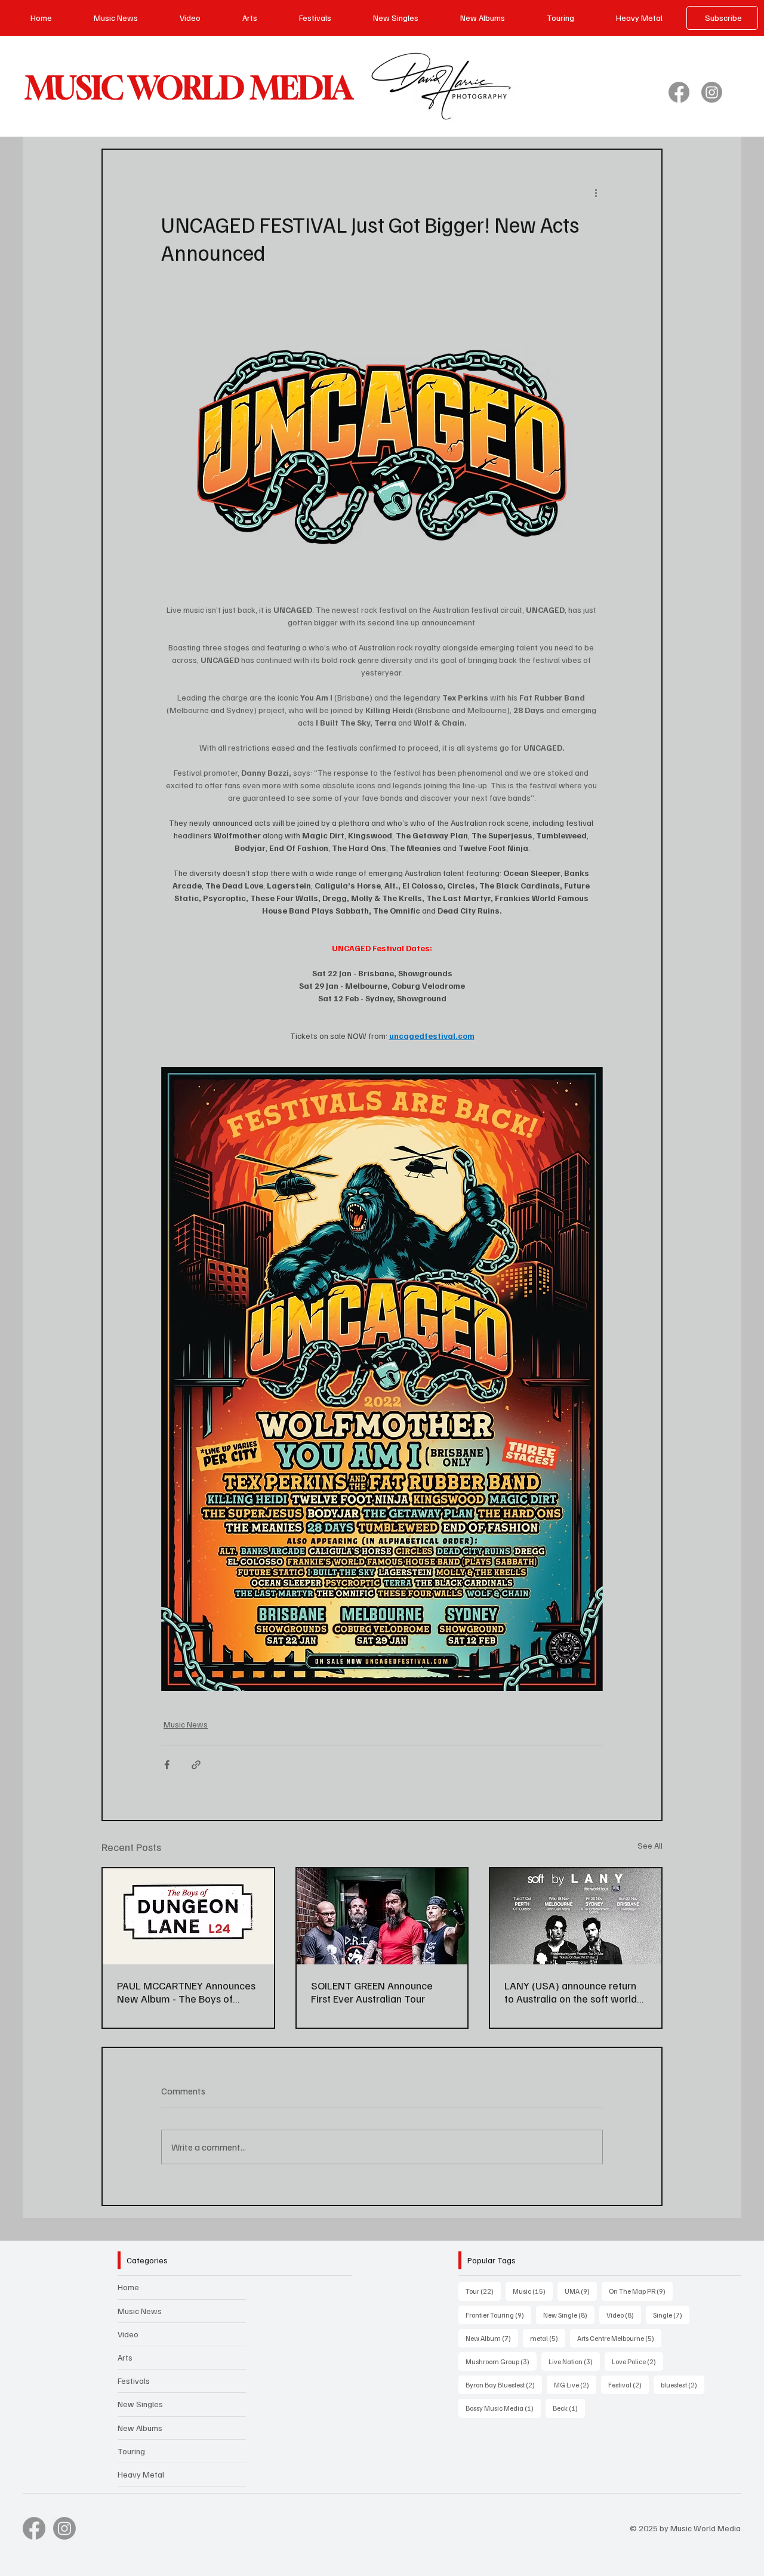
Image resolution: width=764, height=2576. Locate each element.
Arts (125, 2357)
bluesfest (683, 2384)
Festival (629, 2384)
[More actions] (596, 193)
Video (128, 2334)
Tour (483, 2291)
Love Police (637, 2361)
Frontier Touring (498, 2315)
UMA (581, 2291)
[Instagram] (712, 92)
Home (128, 2287)
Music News (186, 1724)
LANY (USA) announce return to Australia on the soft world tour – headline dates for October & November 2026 (571, 1992)
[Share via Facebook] (167, 1765)
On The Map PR (641, 2291)
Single (671, 2315)
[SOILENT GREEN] (382, 1916)
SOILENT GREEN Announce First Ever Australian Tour (372, 1992)
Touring (131, 2451)
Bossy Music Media (503, 2408)
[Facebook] (679, 92)
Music (533, 2291)
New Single (569, 2315)
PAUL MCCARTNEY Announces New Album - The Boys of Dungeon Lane (186, 1992)
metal (548, 2338)
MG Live (575, 2384)
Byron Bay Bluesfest (504, 2384)
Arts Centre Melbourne (619, 2338)
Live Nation (574, 2361)
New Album (492, 2338)
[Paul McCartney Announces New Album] (188, 1916)
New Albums (140, 2428)
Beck (569, 2408)
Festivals (134, 2381)
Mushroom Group (501, 2361)
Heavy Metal (141, 2474)
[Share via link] (196, 1765)
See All (650, 1845)
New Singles (140, 2404)
